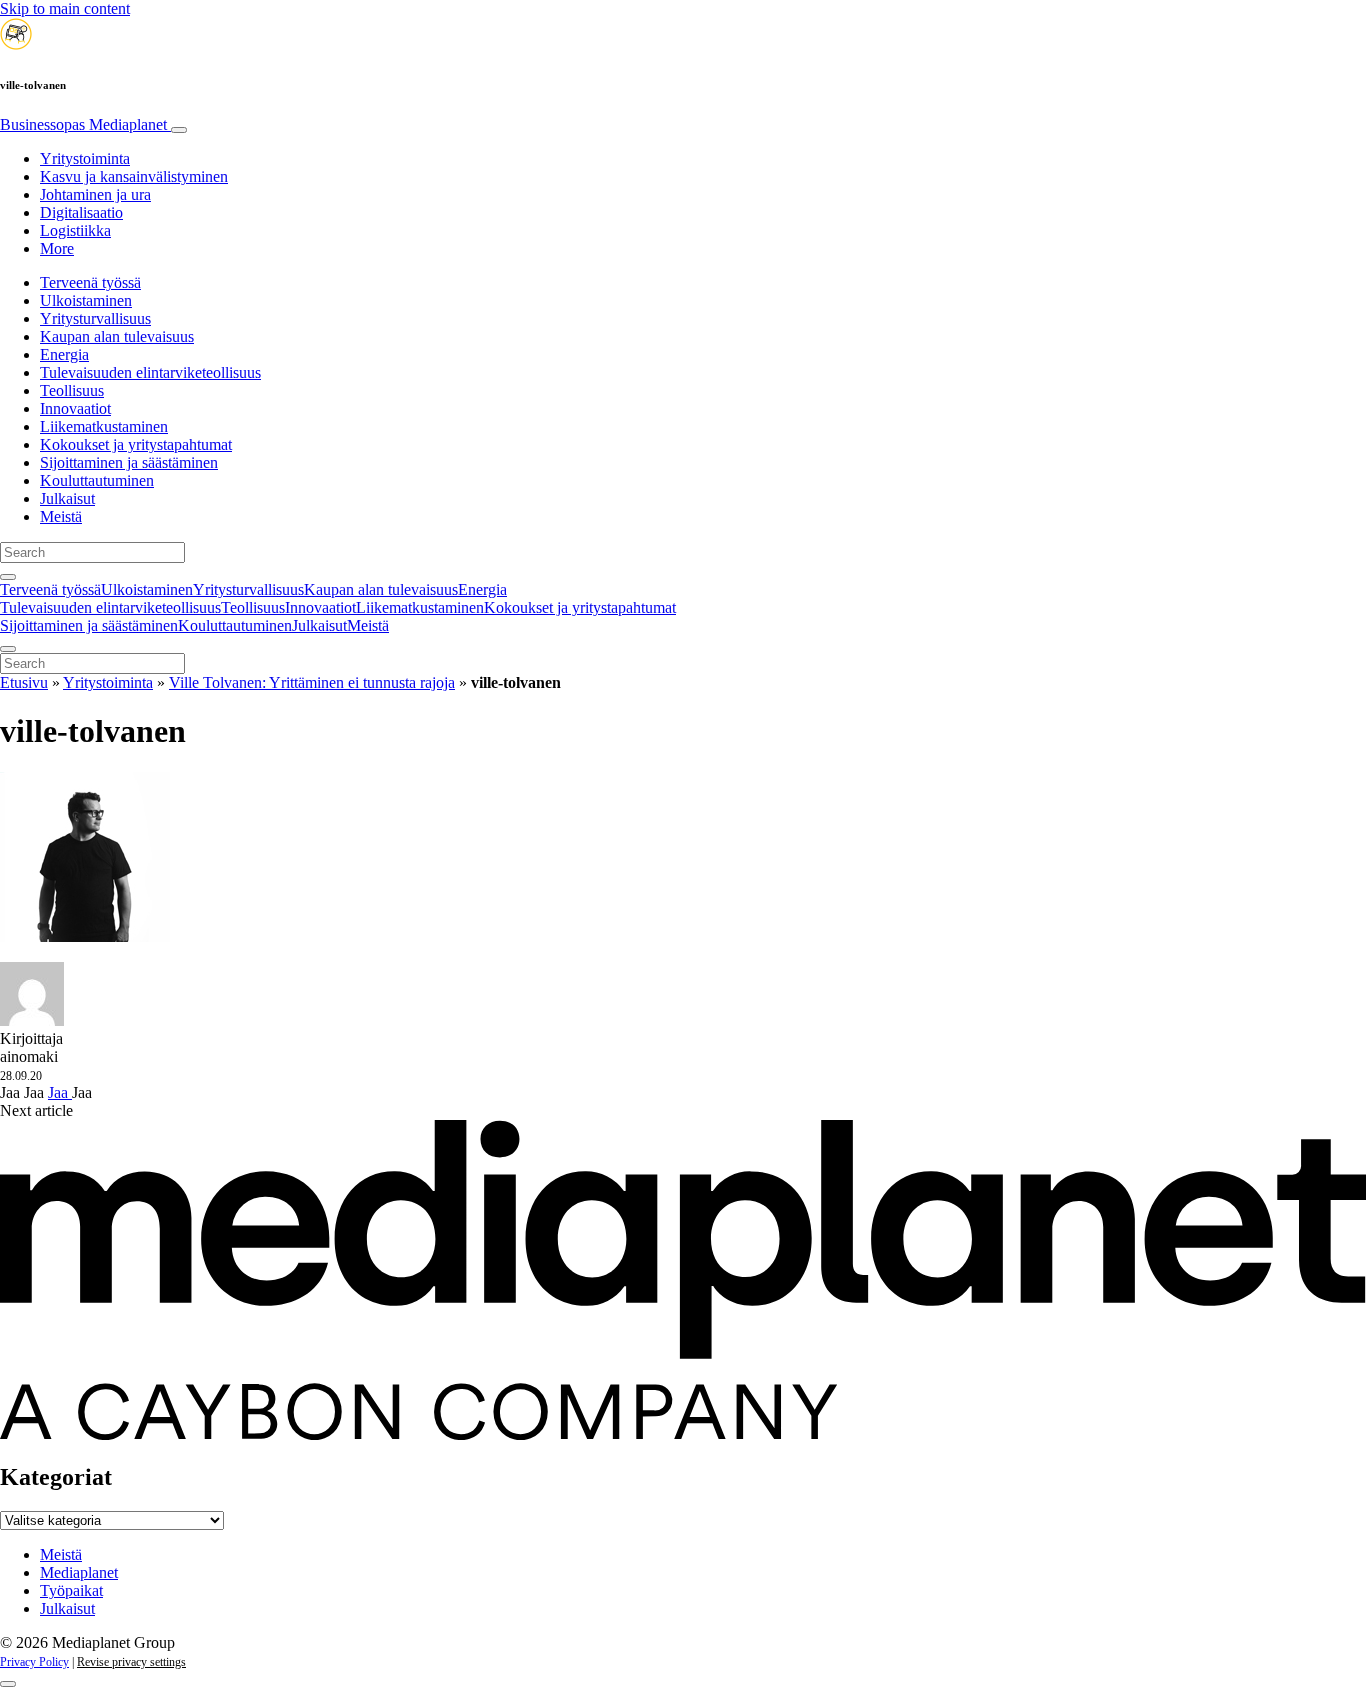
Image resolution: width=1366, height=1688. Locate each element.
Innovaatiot (75, 408)
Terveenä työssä (90, 282)
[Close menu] (8, 649)
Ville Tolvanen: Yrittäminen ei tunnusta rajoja (312, 682)
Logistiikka (75, 230)
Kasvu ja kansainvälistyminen (134, 176)
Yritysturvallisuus (95, 318)
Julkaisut (67, 498)
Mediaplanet (79, 1572)
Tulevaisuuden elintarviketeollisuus (150, 372)
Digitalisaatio (81, 212)
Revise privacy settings (131, 1662)
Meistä (61, 516)
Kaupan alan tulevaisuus (117, 336)
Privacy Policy (34, 1662)
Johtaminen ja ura (95, 194)
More (57, 248)
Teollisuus (72, 390)
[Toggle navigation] (179, 130)
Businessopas (83, 124)
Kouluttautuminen (97, 480)
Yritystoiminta (85, 158)
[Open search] (8, 577)
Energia (64, 354)
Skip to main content (65, 8)
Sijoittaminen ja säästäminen (129, 462)
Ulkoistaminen (86, 300)
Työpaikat (71, 1590)
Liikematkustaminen (104, 426)
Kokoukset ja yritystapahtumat (136, 444)
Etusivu (24, 682)
